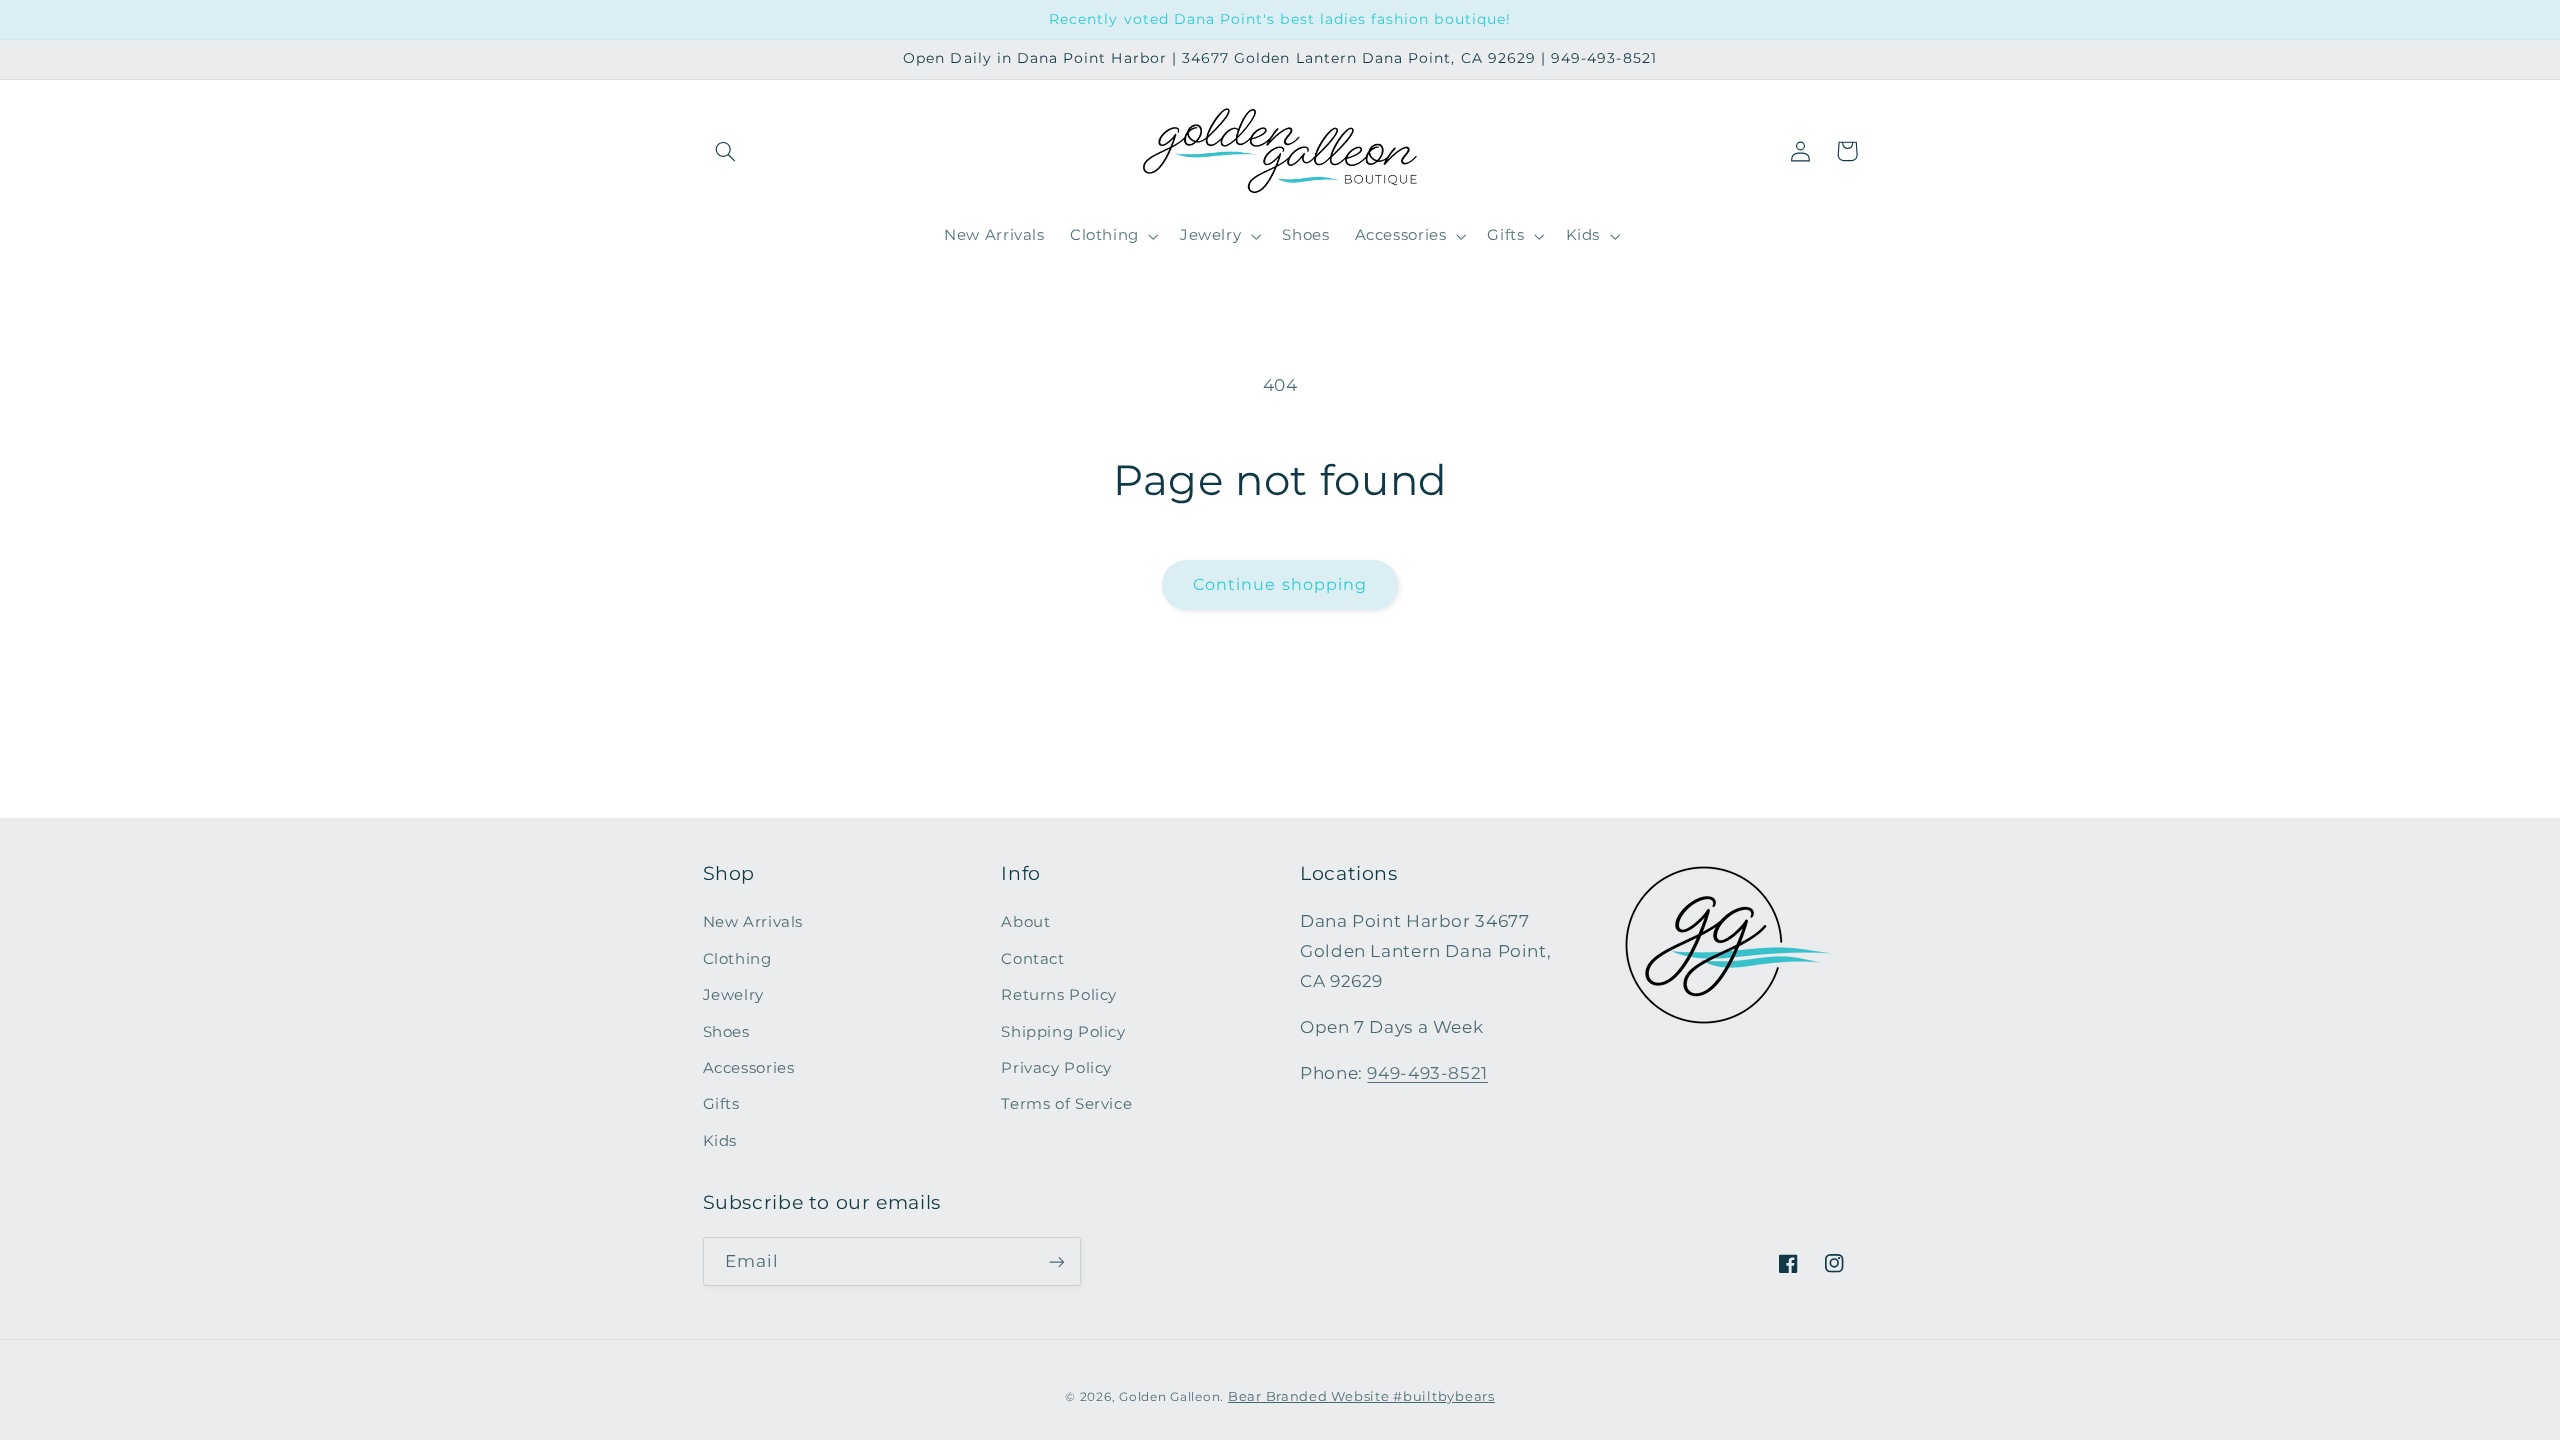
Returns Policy (1059, 995)
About (1025, 922)
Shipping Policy (1063, 1032)
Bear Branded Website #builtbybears (1361, 1396)
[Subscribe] (1056, 1261)
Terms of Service (1066, 1104)
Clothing (737, 959)
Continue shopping (1280, 584)
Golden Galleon (1169, 1397)
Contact (1032, 959)
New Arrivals (753, 922)
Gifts (721, 1104)
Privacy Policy (1056, 1068)
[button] (726, 151)
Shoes (726, 1032)
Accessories (749, 1068)
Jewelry (733, 995)
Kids (720, 1141)
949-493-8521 (1427, 1073)
